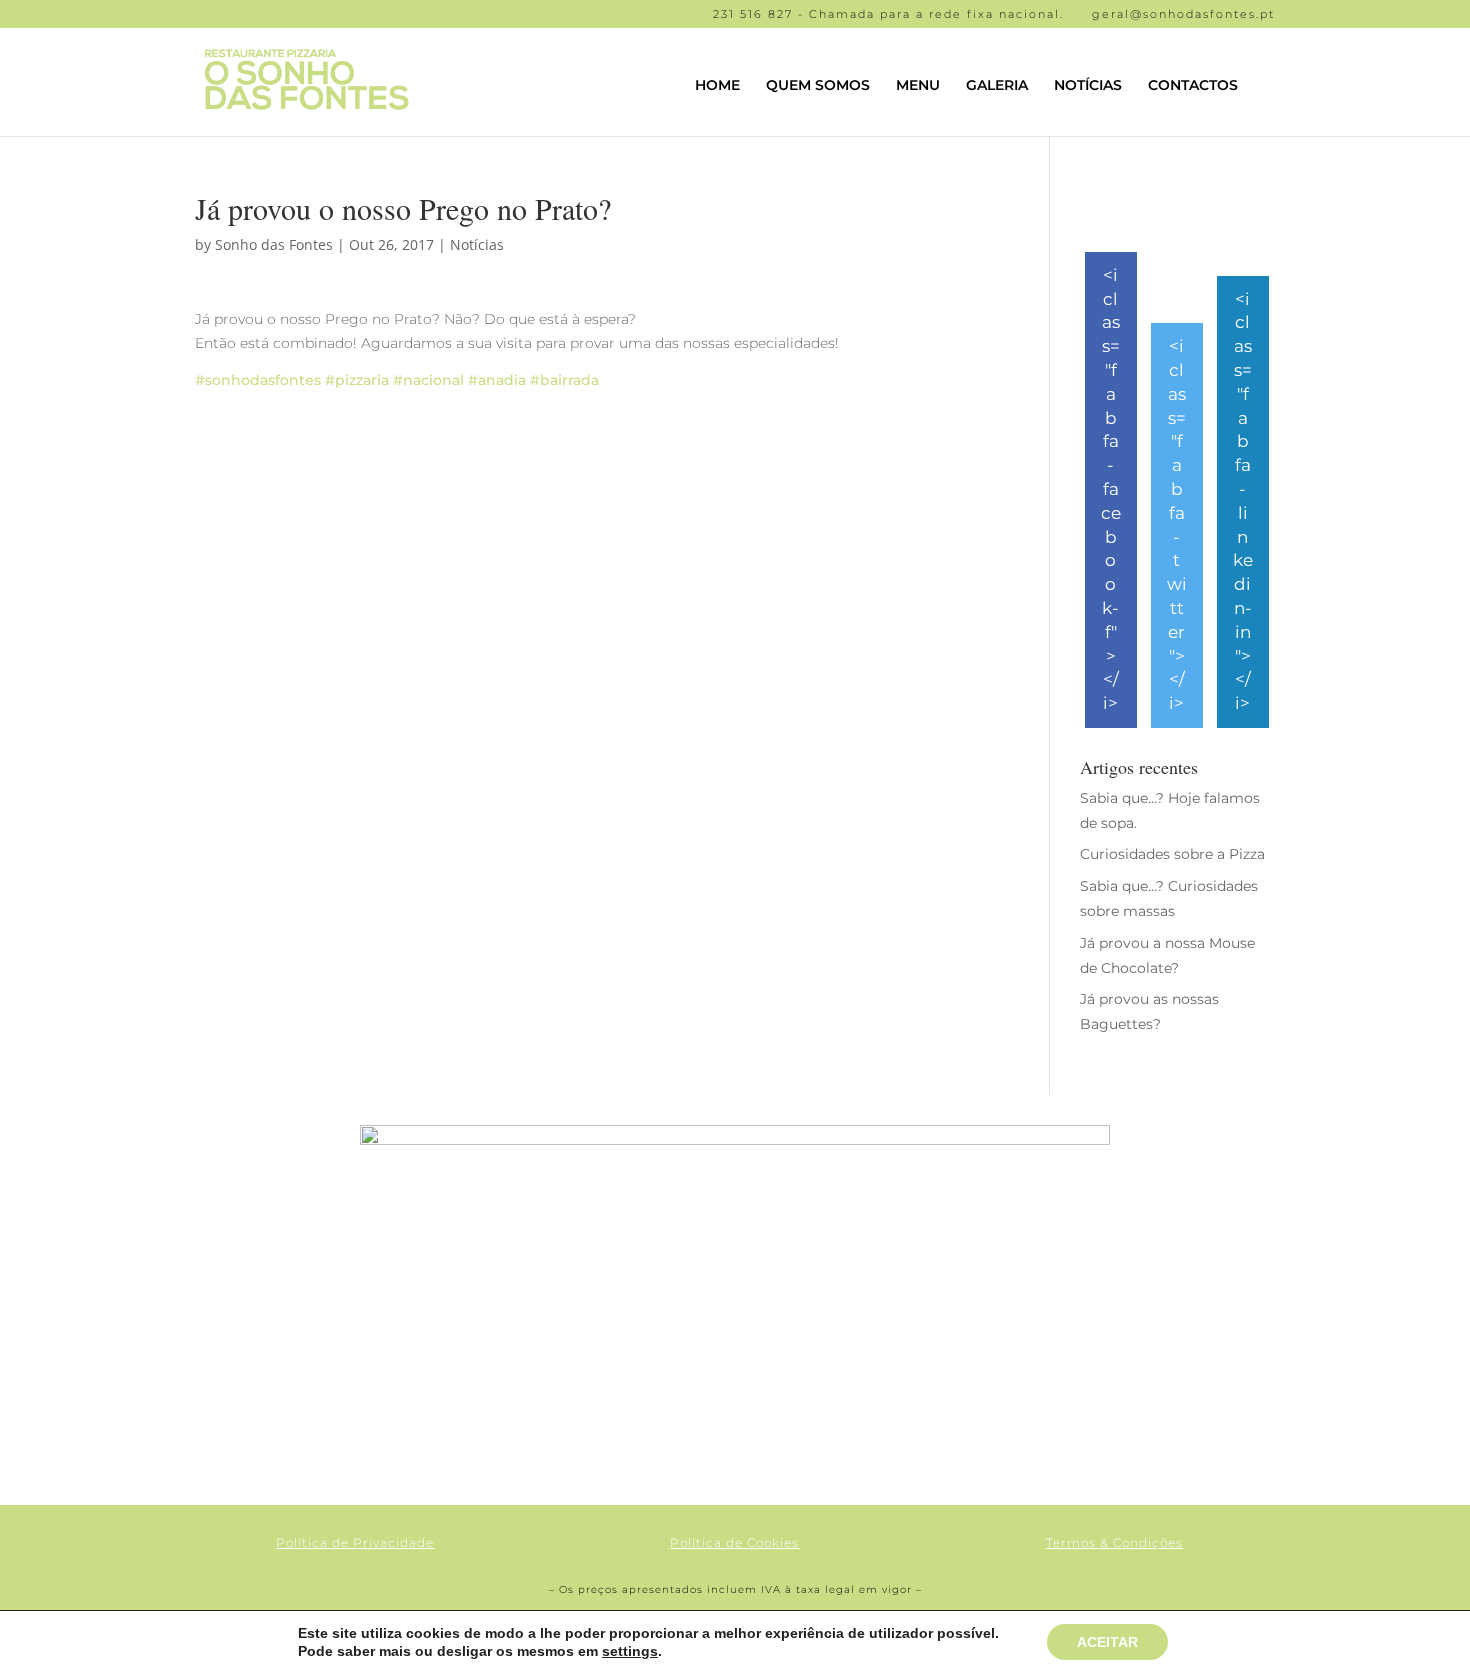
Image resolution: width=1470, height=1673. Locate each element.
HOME (717, 86)
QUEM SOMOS (818, 86)
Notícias (477, 244)
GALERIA (997, 86)
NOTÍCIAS (1088, 86)
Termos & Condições (1114, 1542)
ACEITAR (1107, 1642)
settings (630, 1651)
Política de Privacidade (355, 1542)
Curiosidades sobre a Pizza (1172, 854)
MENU (918, 86)
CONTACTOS (1193, 86)
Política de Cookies (734, 1542)
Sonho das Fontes (274, 244)
